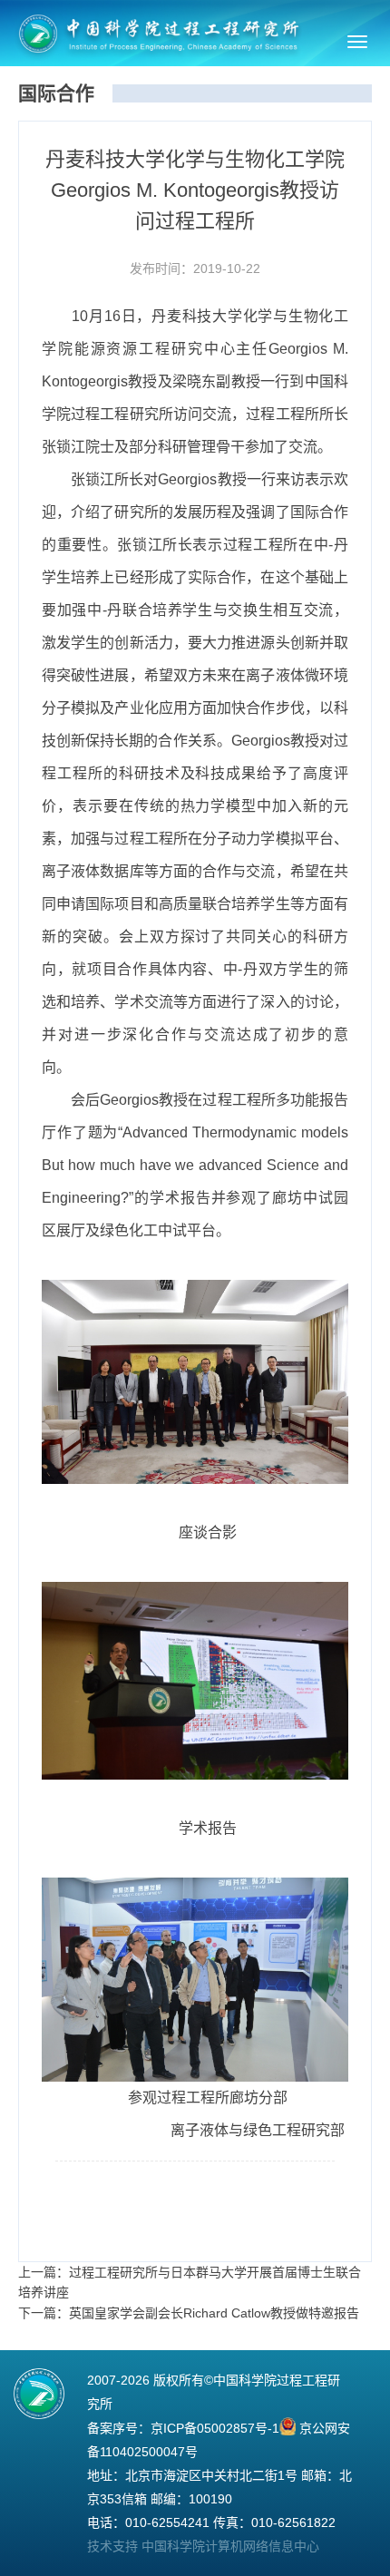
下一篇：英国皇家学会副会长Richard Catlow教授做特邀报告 (189, 2313)
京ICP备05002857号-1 (215, 2428)
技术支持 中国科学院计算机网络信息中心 (203, 2546)
